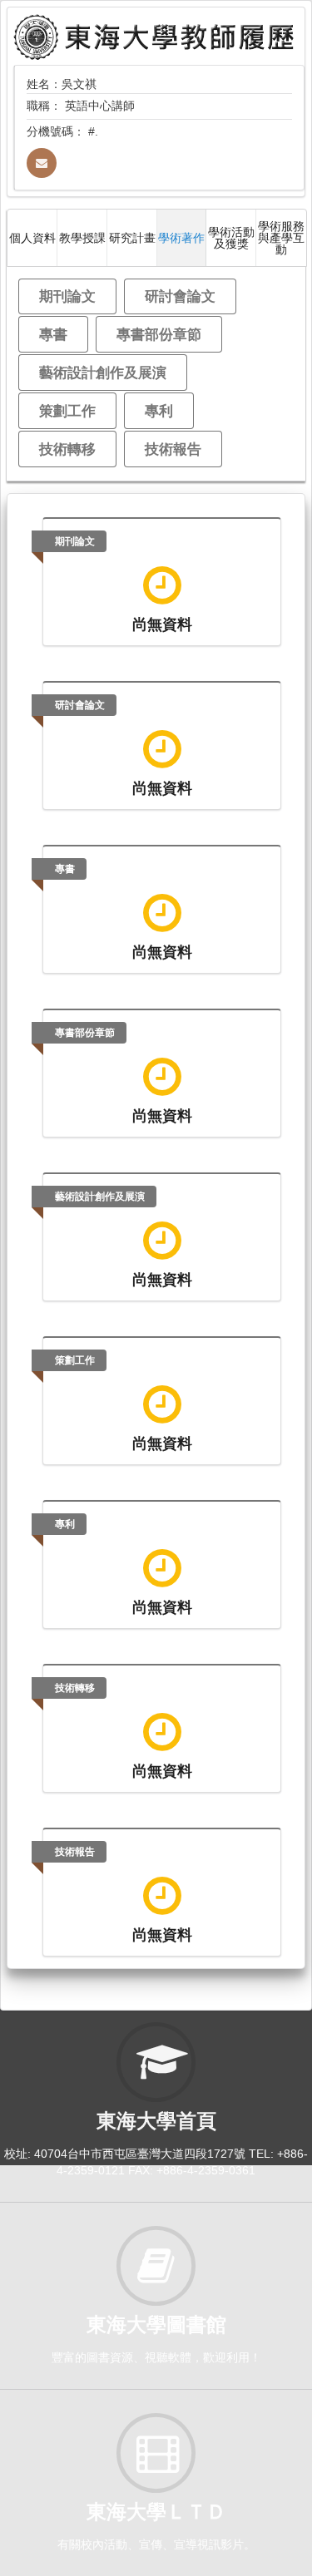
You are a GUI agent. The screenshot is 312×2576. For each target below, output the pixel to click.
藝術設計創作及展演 (103, 372)
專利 (159, 410)
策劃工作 (67, 410)
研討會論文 (180, 296)
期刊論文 (67, 296)
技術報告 (173, 449)
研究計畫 (132, 237)
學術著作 (181, 237)
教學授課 (82, 237)
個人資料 (32, 237)
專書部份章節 (159, 334)
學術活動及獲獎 (231, 237)
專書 (53, 334)
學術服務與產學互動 (281, 237)
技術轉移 (67, 449)
